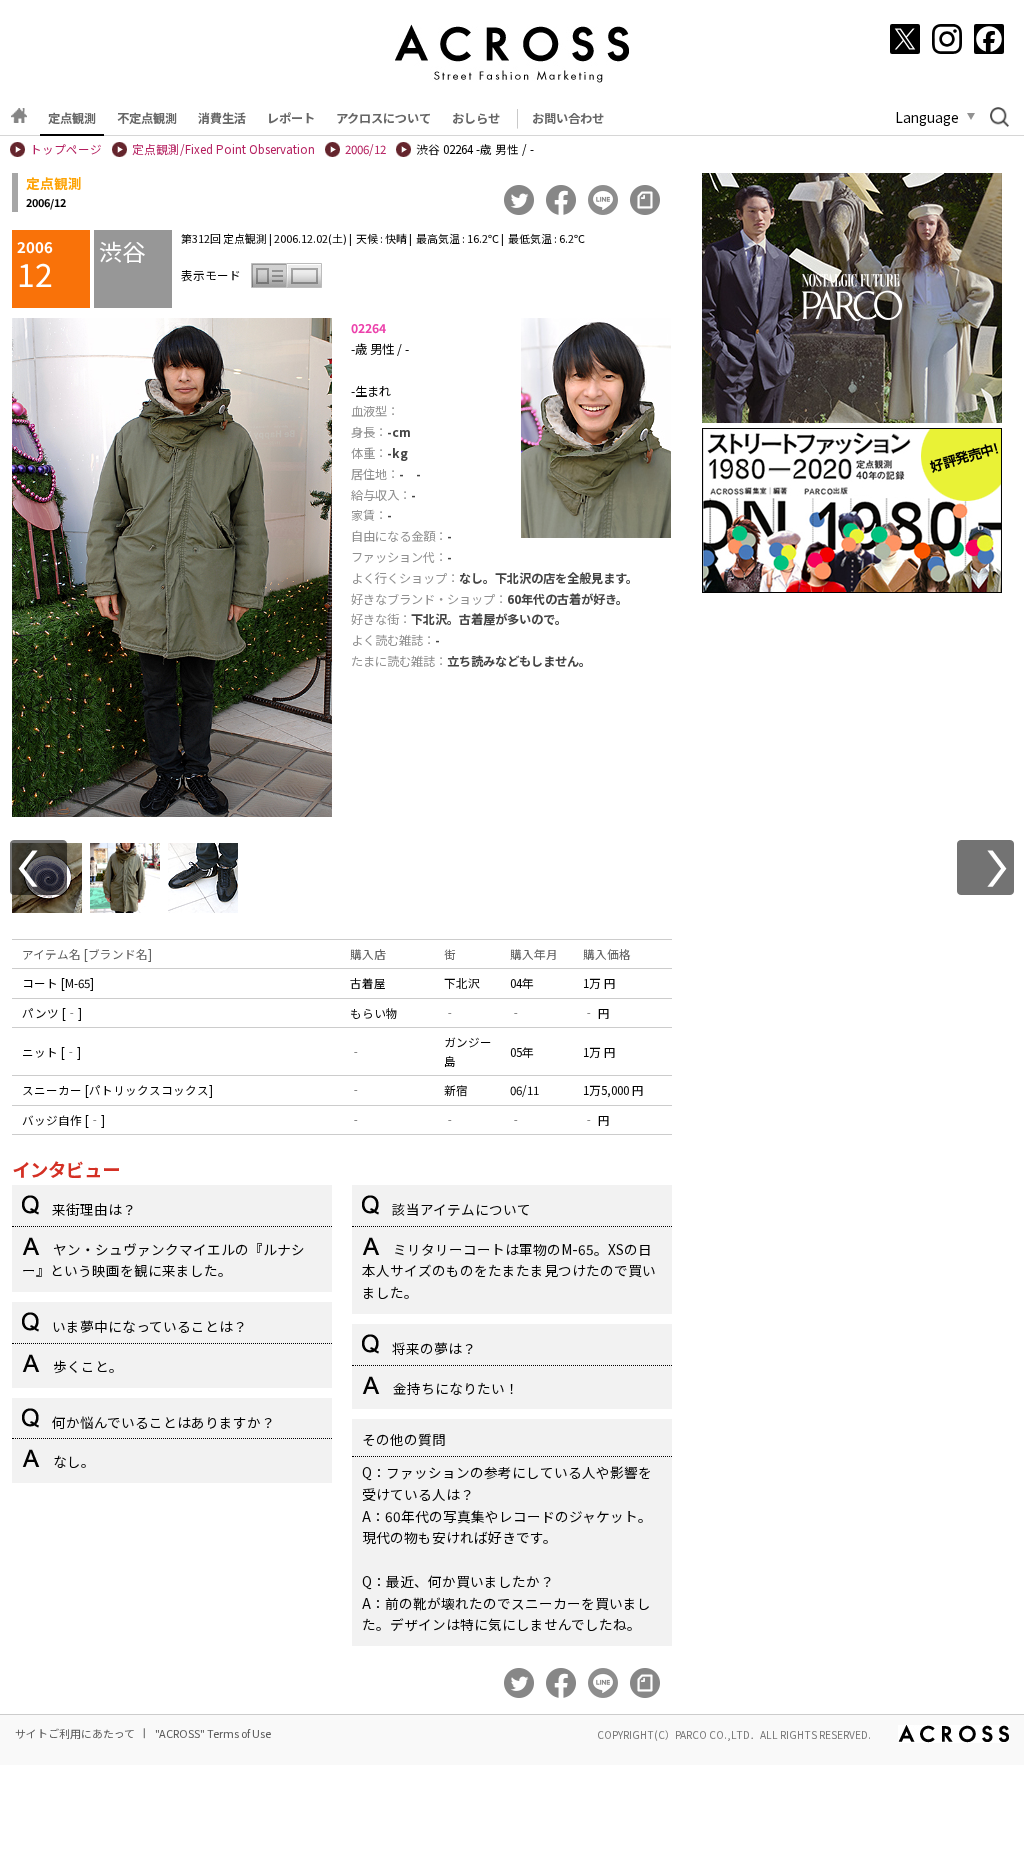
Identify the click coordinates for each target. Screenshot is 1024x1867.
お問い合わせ (568, 118)
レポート (291, 118)
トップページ (66, 149)
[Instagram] (947, 39)
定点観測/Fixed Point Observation (223, 149)
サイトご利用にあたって (75, 1733)
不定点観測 (147, 118)
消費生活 (222, 118)
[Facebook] (989, 39)
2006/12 (365, 149)
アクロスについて (383, 118)
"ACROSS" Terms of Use (213, 1733)
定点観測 (72, 118)
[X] (905, 39)
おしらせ (476, 118)
